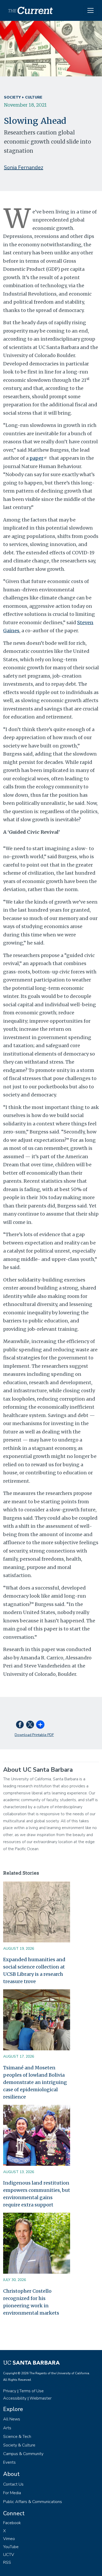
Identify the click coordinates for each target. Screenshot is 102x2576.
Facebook (12, 2523)
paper (36, 458)
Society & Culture (19, 2445)
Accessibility (15, 2398)
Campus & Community (23, 2454)
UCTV (9, 2555)
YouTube (11, 2547)
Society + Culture (23, 97)
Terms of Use (32, 2391)
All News (12, 2419)
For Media (12, 2493)
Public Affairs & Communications (33, 2502)
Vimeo (9, 2539)
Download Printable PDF (34, 1735)
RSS (7, 2562)
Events (9, 2462)
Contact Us (13, 2484)
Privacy (10, 2391)
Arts (7, 2428)
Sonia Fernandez (24, 167)
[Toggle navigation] (90, 10)
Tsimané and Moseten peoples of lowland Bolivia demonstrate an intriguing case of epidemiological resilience (35, 2082)
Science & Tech (17, 2437)
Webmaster (41, 2398)
